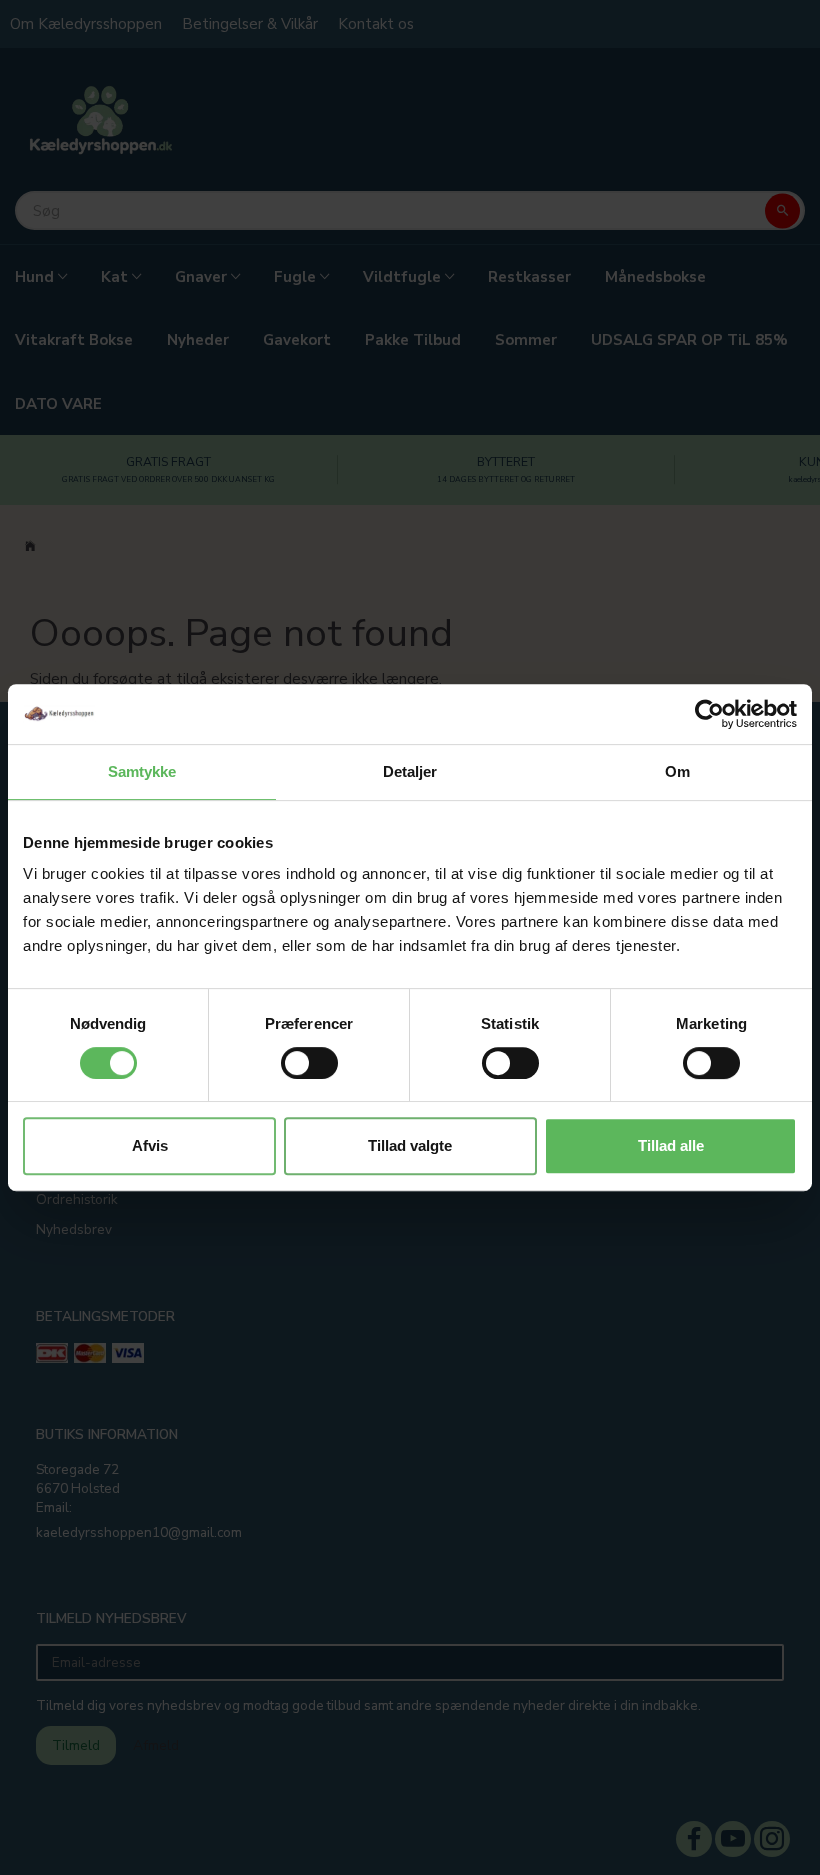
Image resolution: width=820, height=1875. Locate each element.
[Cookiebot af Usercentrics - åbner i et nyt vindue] (709, 714)
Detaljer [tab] (410, 771)
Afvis (150, 1145)
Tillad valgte (410, 1145)
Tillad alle (671, 1145)
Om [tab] (677, 771)
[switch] (309, 1063)
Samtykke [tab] (142, 771)
